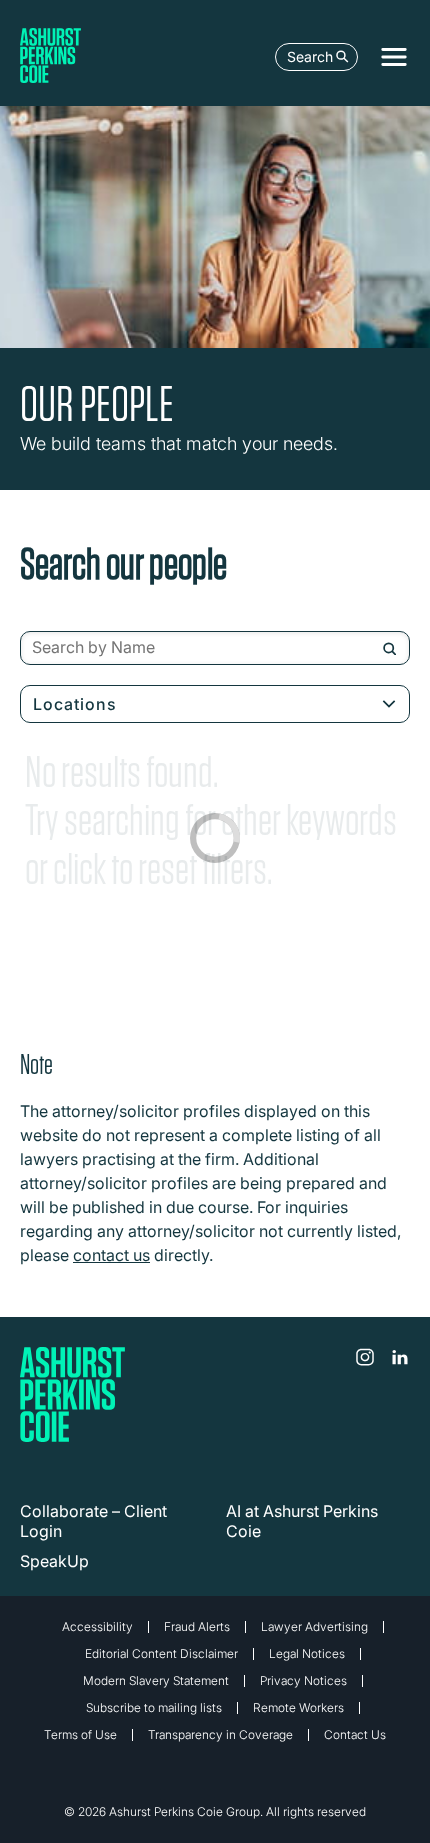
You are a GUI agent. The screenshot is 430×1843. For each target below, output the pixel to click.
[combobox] (215, 648)
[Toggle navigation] (394, 57)
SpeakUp (54, 1561)
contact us (111, 1255)
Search (310, 56)
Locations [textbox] (75, 704)
